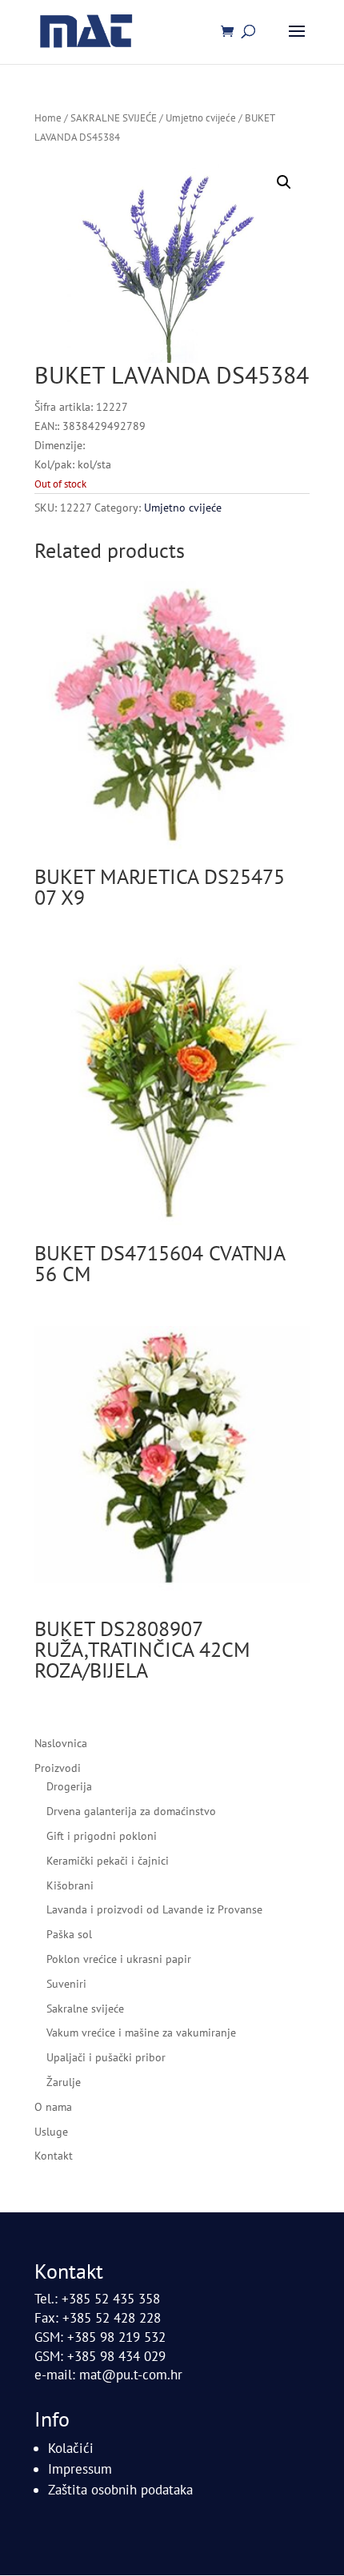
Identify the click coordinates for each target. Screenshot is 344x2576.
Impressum (80, 2469)
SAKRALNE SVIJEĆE (114, 118)
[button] (284, 182)
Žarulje (64, 2082)
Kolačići (71, 2448)
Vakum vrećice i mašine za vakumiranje (141, 2033)
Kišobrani (70, 1885)
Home (48, 118)
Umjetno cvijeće (201, 118)
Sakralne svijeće (85, 2009)
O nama (53, 2107)
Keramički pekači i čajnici (108, 1861)
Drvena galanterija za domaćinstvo (131, 1811)
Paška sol (69, 1934)
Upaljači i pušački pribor (106, 2057)
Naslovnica (61, 1743)
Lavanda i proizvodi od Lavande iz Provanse (154, 1909)
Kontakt (54, 2156)
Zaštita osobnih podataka (120, 2490)
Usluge (51, 2132)
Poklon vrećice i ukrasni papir (119, 1959)
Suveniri (66, 1984)
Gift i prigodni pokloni (102, 1836)
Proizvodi (58, 1768)
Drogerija (69, 1786)
